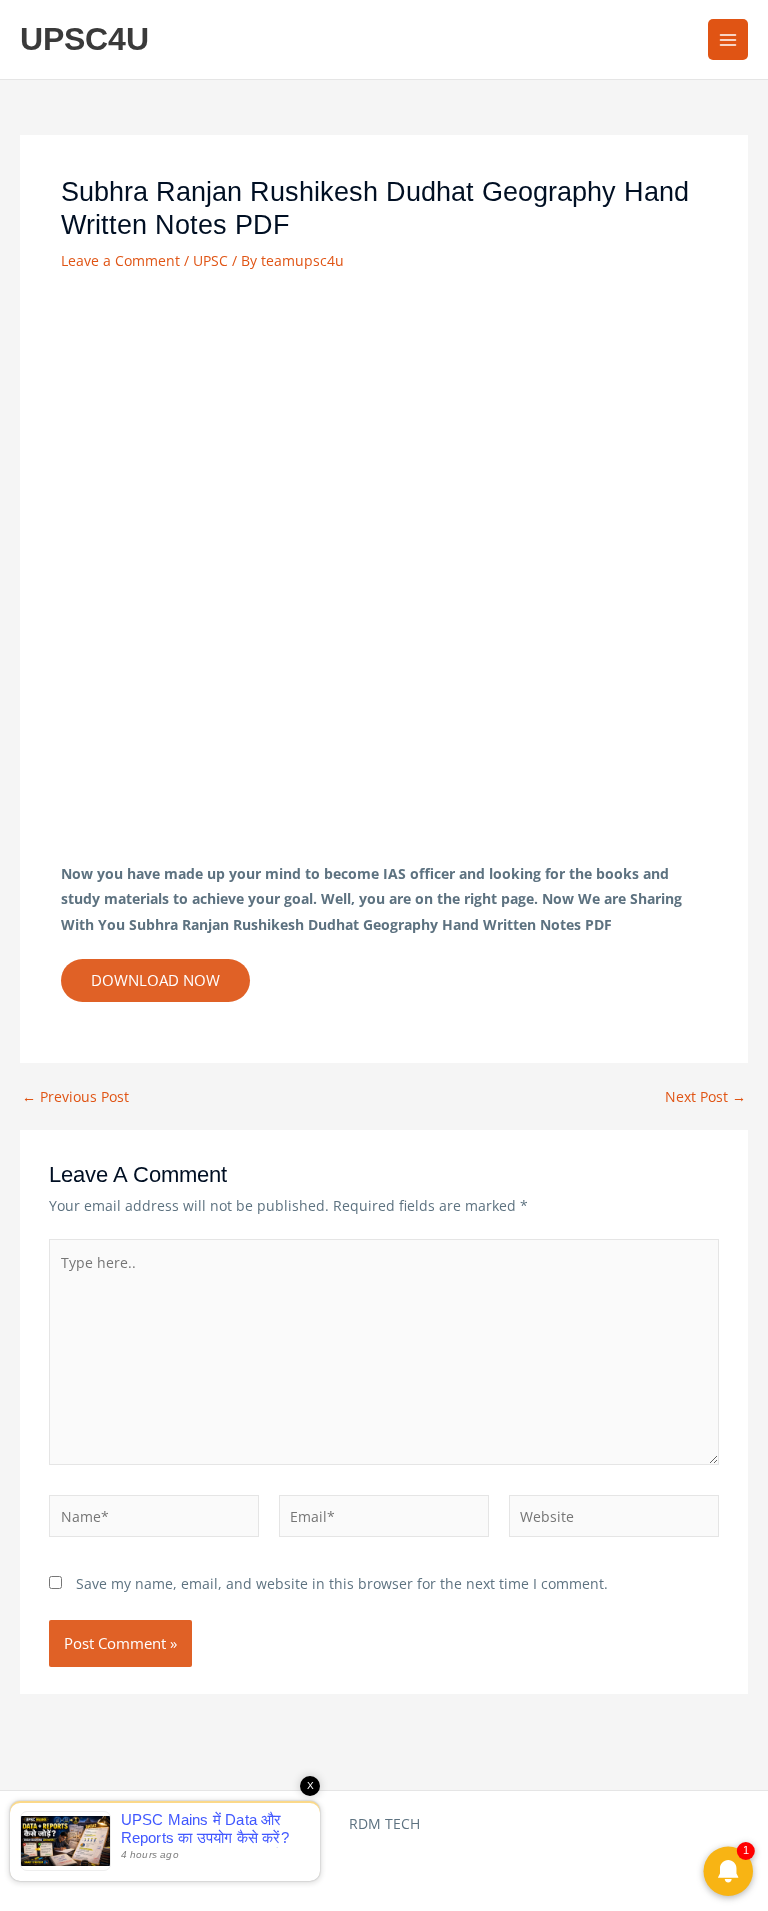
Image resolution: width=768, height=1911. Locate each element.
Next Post (705, 1097)
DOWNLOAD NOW (155, 980)
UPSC (210, 260)
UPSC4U (84, 39)
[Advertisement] (384, 425)
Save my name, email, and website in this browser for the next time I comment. (342, 1583)
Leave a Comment (120, 260)
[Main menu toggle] (728, 39)
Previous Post (75, 1097)
